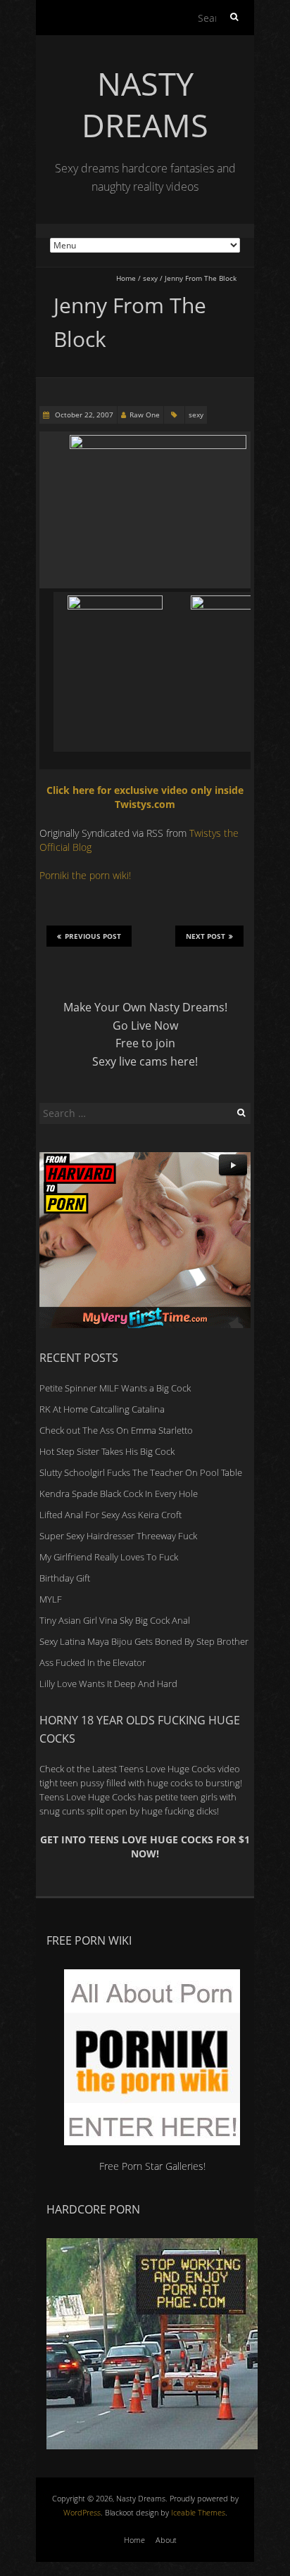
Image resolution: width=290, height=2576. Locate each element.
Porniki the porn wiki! (85, 875)
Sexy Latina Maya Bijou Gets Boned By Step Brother (144, 1641)
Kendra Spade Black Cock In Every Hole (119, 1494)
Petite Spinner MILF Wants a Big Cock (115, 1388)
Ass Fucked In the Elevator (93, 1662)
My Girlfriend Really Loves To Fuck (109, 1557)
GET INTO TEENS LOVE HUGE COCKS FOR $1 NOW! (145, 1846)
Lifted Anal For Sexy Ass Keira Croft (111, 1515)
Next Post (206, 936)
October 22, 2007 (83, 415)
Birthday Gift (65, 1578)
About (166, 2540)
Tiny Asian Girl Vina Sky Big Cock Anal (115, 1620)
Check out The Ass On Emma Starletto (116, 1430)
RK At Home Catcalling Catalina (102, 1409)
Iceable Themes (198, 2512)
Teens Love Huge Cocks (88, 1797)
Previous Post (93, 936)
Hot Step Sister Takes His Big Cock (107, 1451)
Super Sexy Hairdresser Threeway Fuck (118, 1536)
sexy (150, 278)
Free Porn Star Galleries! (152, 2166)
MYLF (51, 1599)
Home (126, 278)
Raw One (145, 415)
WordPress (82, 2512)
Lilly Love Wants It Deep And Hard (108, 1684)
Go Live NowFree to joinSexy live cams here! (145, 1043)
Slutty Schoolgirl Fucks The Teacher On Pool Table (141, 1472)
